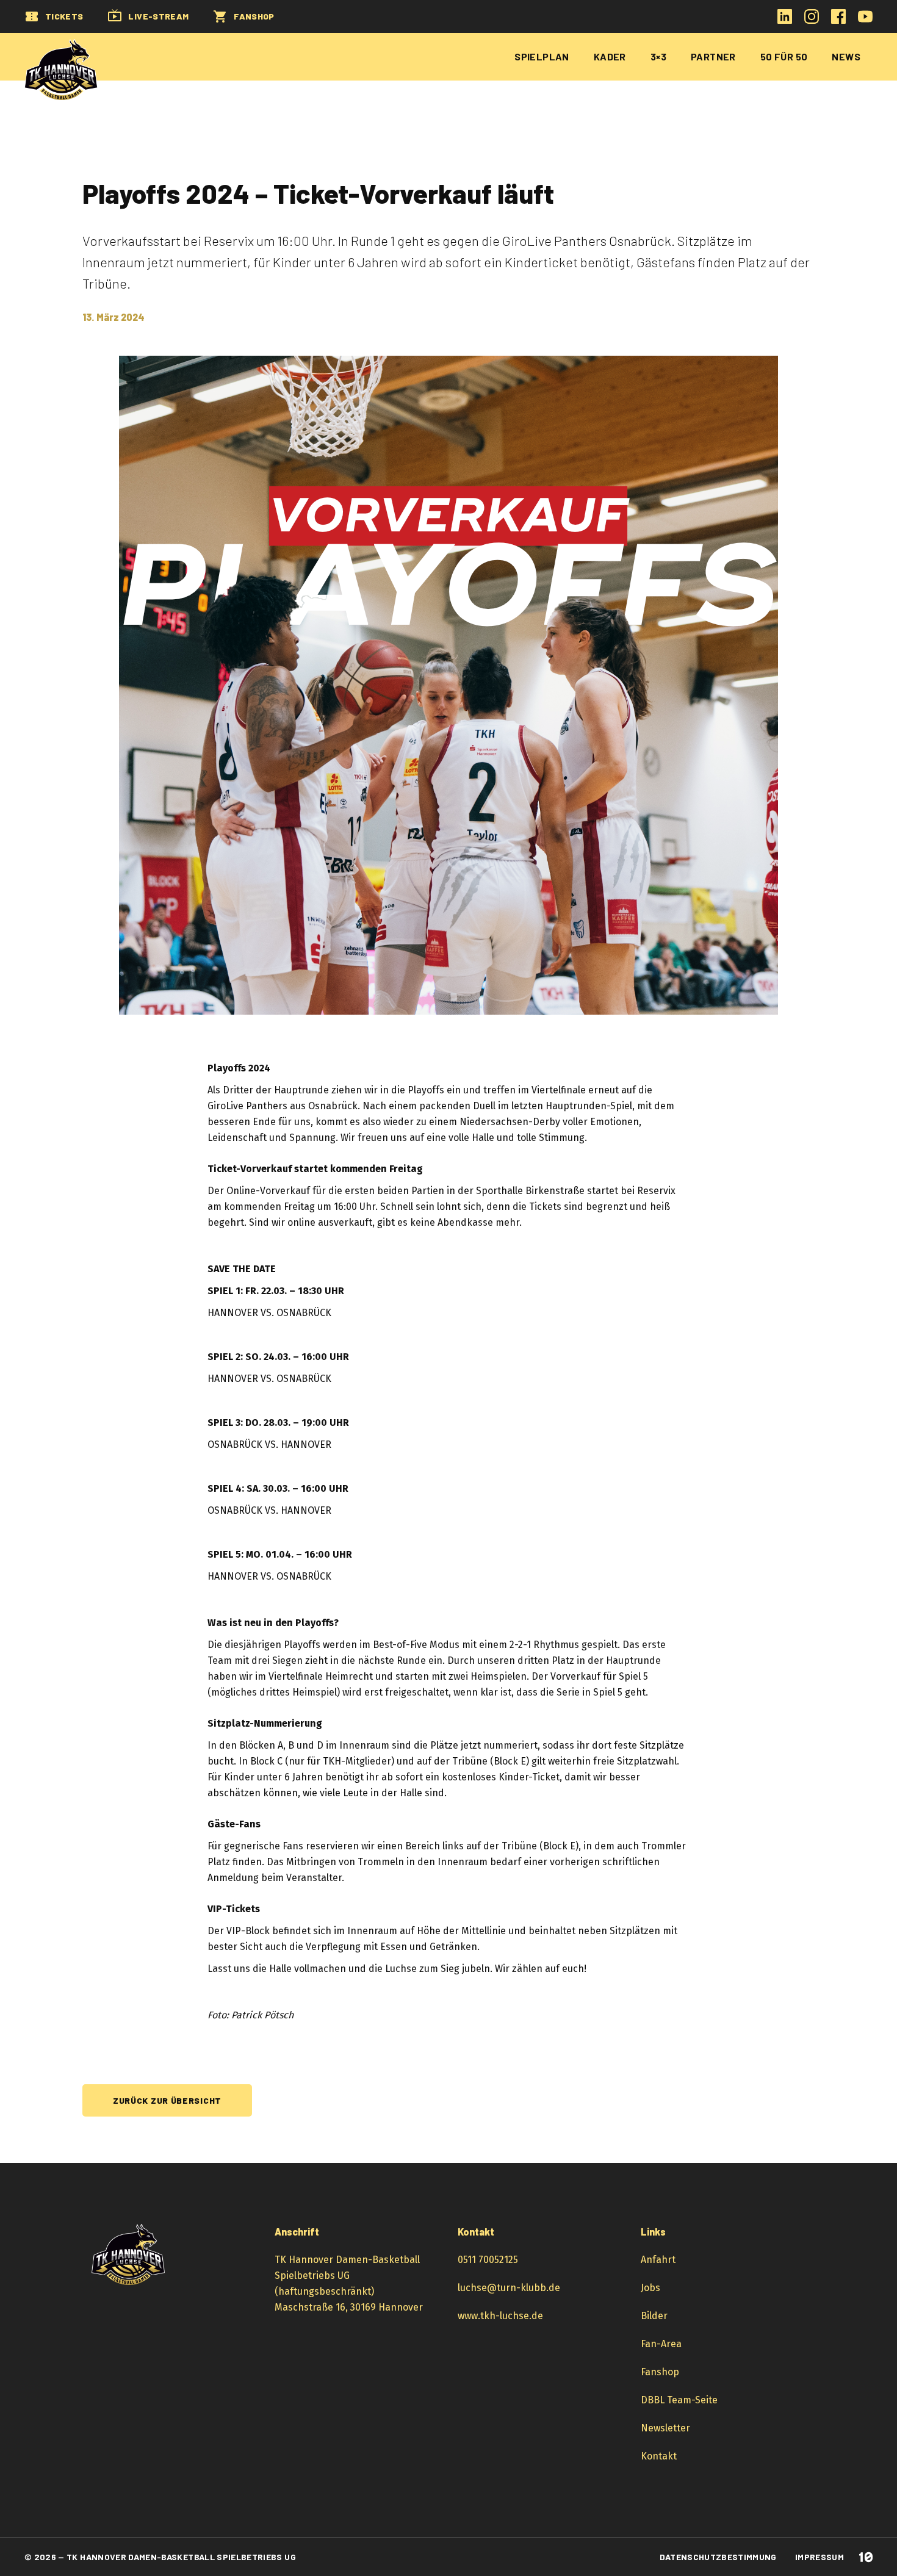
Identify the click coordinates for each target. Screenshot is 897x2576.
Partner (713, 56)
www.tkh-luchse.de (500, 2316)
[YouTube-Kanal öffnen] (865, 20)
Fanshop (660, 2372)
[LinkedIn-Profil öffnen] (785, 20)
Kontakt (659, 2456)
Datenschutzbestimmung (718, 2557)
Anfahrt (658, 2260)
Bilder (654, 2316)
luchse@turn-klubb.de (509, 2288)
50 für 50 (784, 56)
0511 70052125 (488, 2260)
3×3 (658, 56)
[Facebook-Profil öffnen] (838, 20)
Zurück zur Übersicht (167, 2100)
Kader (610, 56)
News (846, 56)
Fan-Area (661, 2344)
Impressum (820, 2557)
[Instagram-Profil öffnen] (812, 20)
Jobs (650, 2288)
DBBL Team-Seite (679, 2400)
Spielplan (542, 56)
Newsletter (665, 2428)
